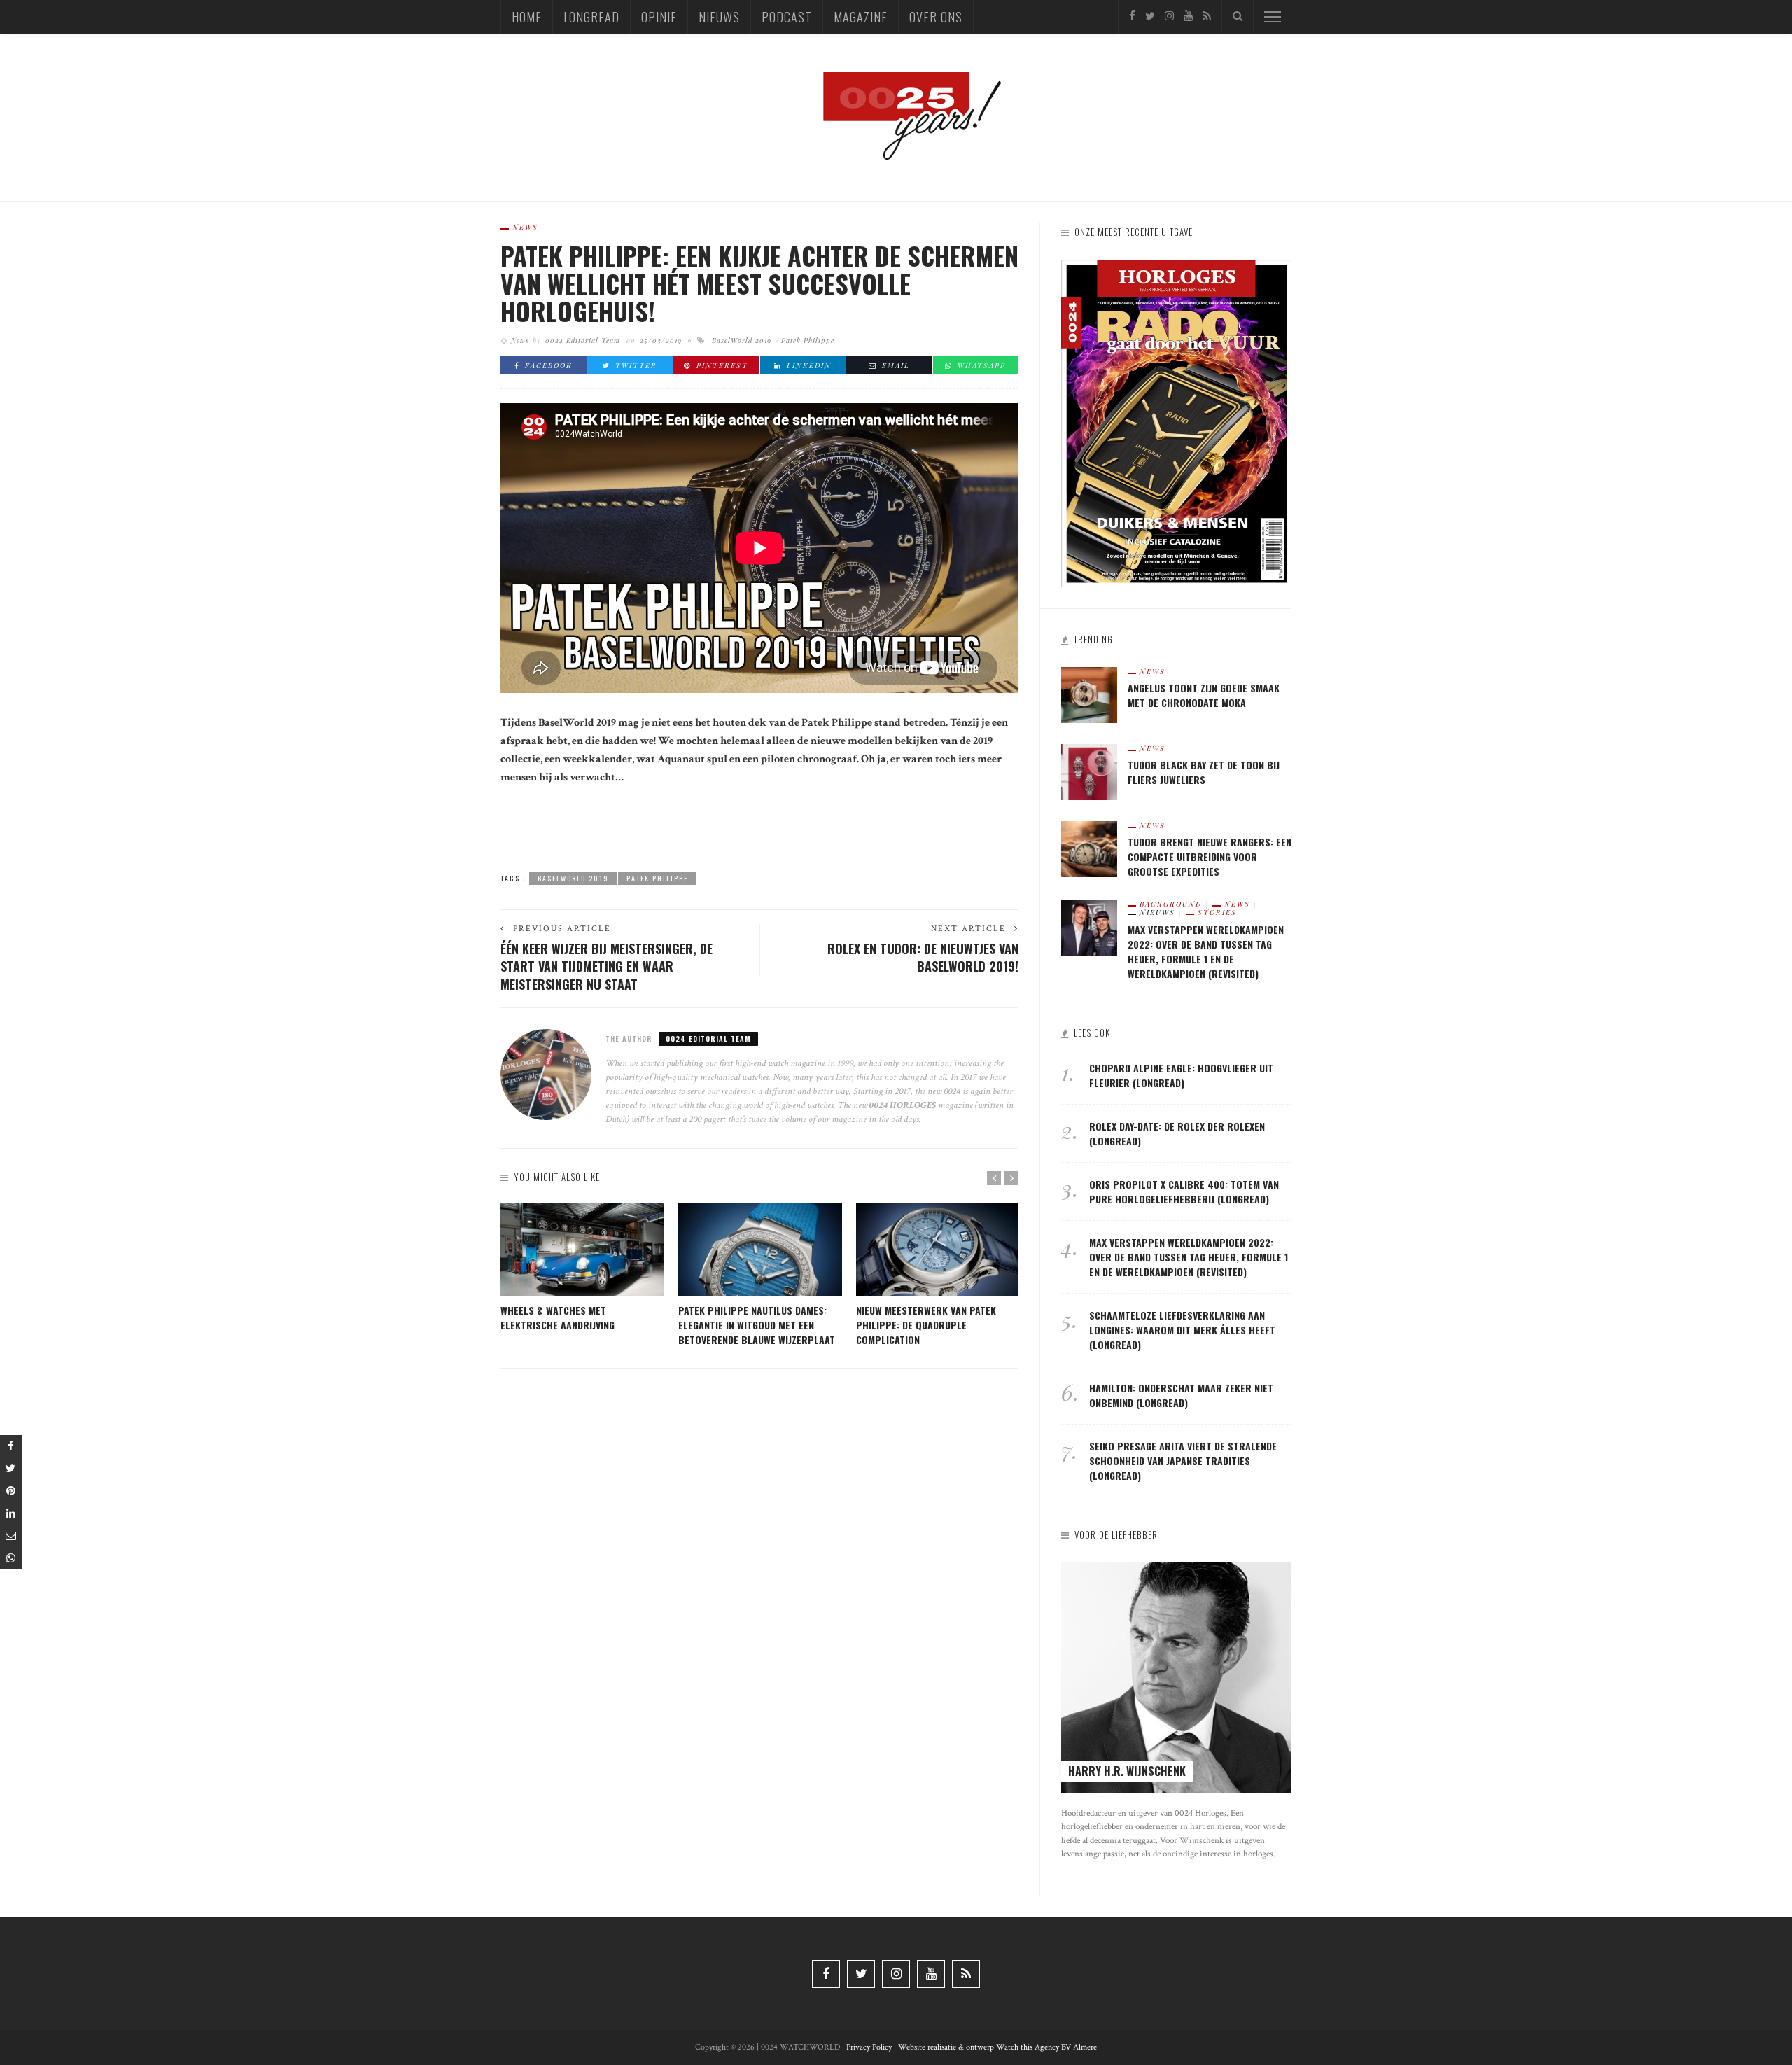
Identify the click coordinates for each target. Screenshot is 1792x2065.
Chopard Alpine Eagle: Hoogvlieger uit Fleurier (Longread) (1181, 1075)
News (525, 227)
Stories (1217, 912)
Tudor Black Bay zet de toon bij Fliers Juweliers (1204, 772)
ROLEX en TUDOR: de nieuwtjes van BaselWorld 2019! (923, 957)
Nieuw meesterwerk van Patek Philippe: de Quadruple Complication (926, 1325)
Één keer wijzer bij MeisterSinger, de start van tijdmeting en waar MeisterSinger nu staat (607, 966)
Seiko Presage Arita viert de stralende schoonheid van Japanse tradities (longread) (1183, 1461)
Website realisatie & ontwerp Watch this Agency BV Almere (997, 2047)
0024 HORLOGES (904, 1105)
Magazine (861, 17)
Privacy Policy (869, 2047)
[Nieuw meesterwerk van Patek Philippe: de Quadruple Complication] (938, 1249)
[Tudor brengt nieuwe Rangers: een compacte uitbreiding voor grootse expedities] (1089, 848)
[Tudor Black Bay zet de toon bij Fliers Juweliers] (1089, 771)
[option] (582, 1268)
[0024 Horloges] (896, 117)
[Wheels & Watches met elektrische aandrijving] (582, 1249)
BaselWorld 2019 (742, 340)
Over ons (936, 17)
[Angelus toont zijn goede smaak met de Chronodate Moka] (1089, 694)
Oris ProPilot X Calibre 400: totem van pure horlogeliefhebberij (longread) (1184, 1191)
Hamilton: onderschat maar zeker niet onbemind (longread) (1181, 1395)
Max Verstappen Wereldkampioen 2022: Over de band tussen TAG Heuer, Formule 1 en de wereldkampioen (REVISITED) (1206, 951)
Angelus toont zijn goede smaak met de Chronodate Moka (1204, 695)
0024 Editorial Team (583, 340)
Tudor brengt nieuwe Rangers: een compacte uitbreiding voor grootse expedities (1210, 856)
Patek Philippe (808, 340)
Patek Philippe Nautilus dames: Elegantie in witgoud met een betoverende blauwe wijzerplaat (757, 1325)
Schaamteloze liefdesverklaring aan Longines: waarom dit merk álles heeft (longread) (1182, 1330)
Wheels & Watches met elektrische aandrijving (558, 1317)
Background (1171, 904)
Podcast (787, 17)
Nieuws (719, 17)
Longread (591, 17)
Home (527, 17)
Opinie (659, 17)
